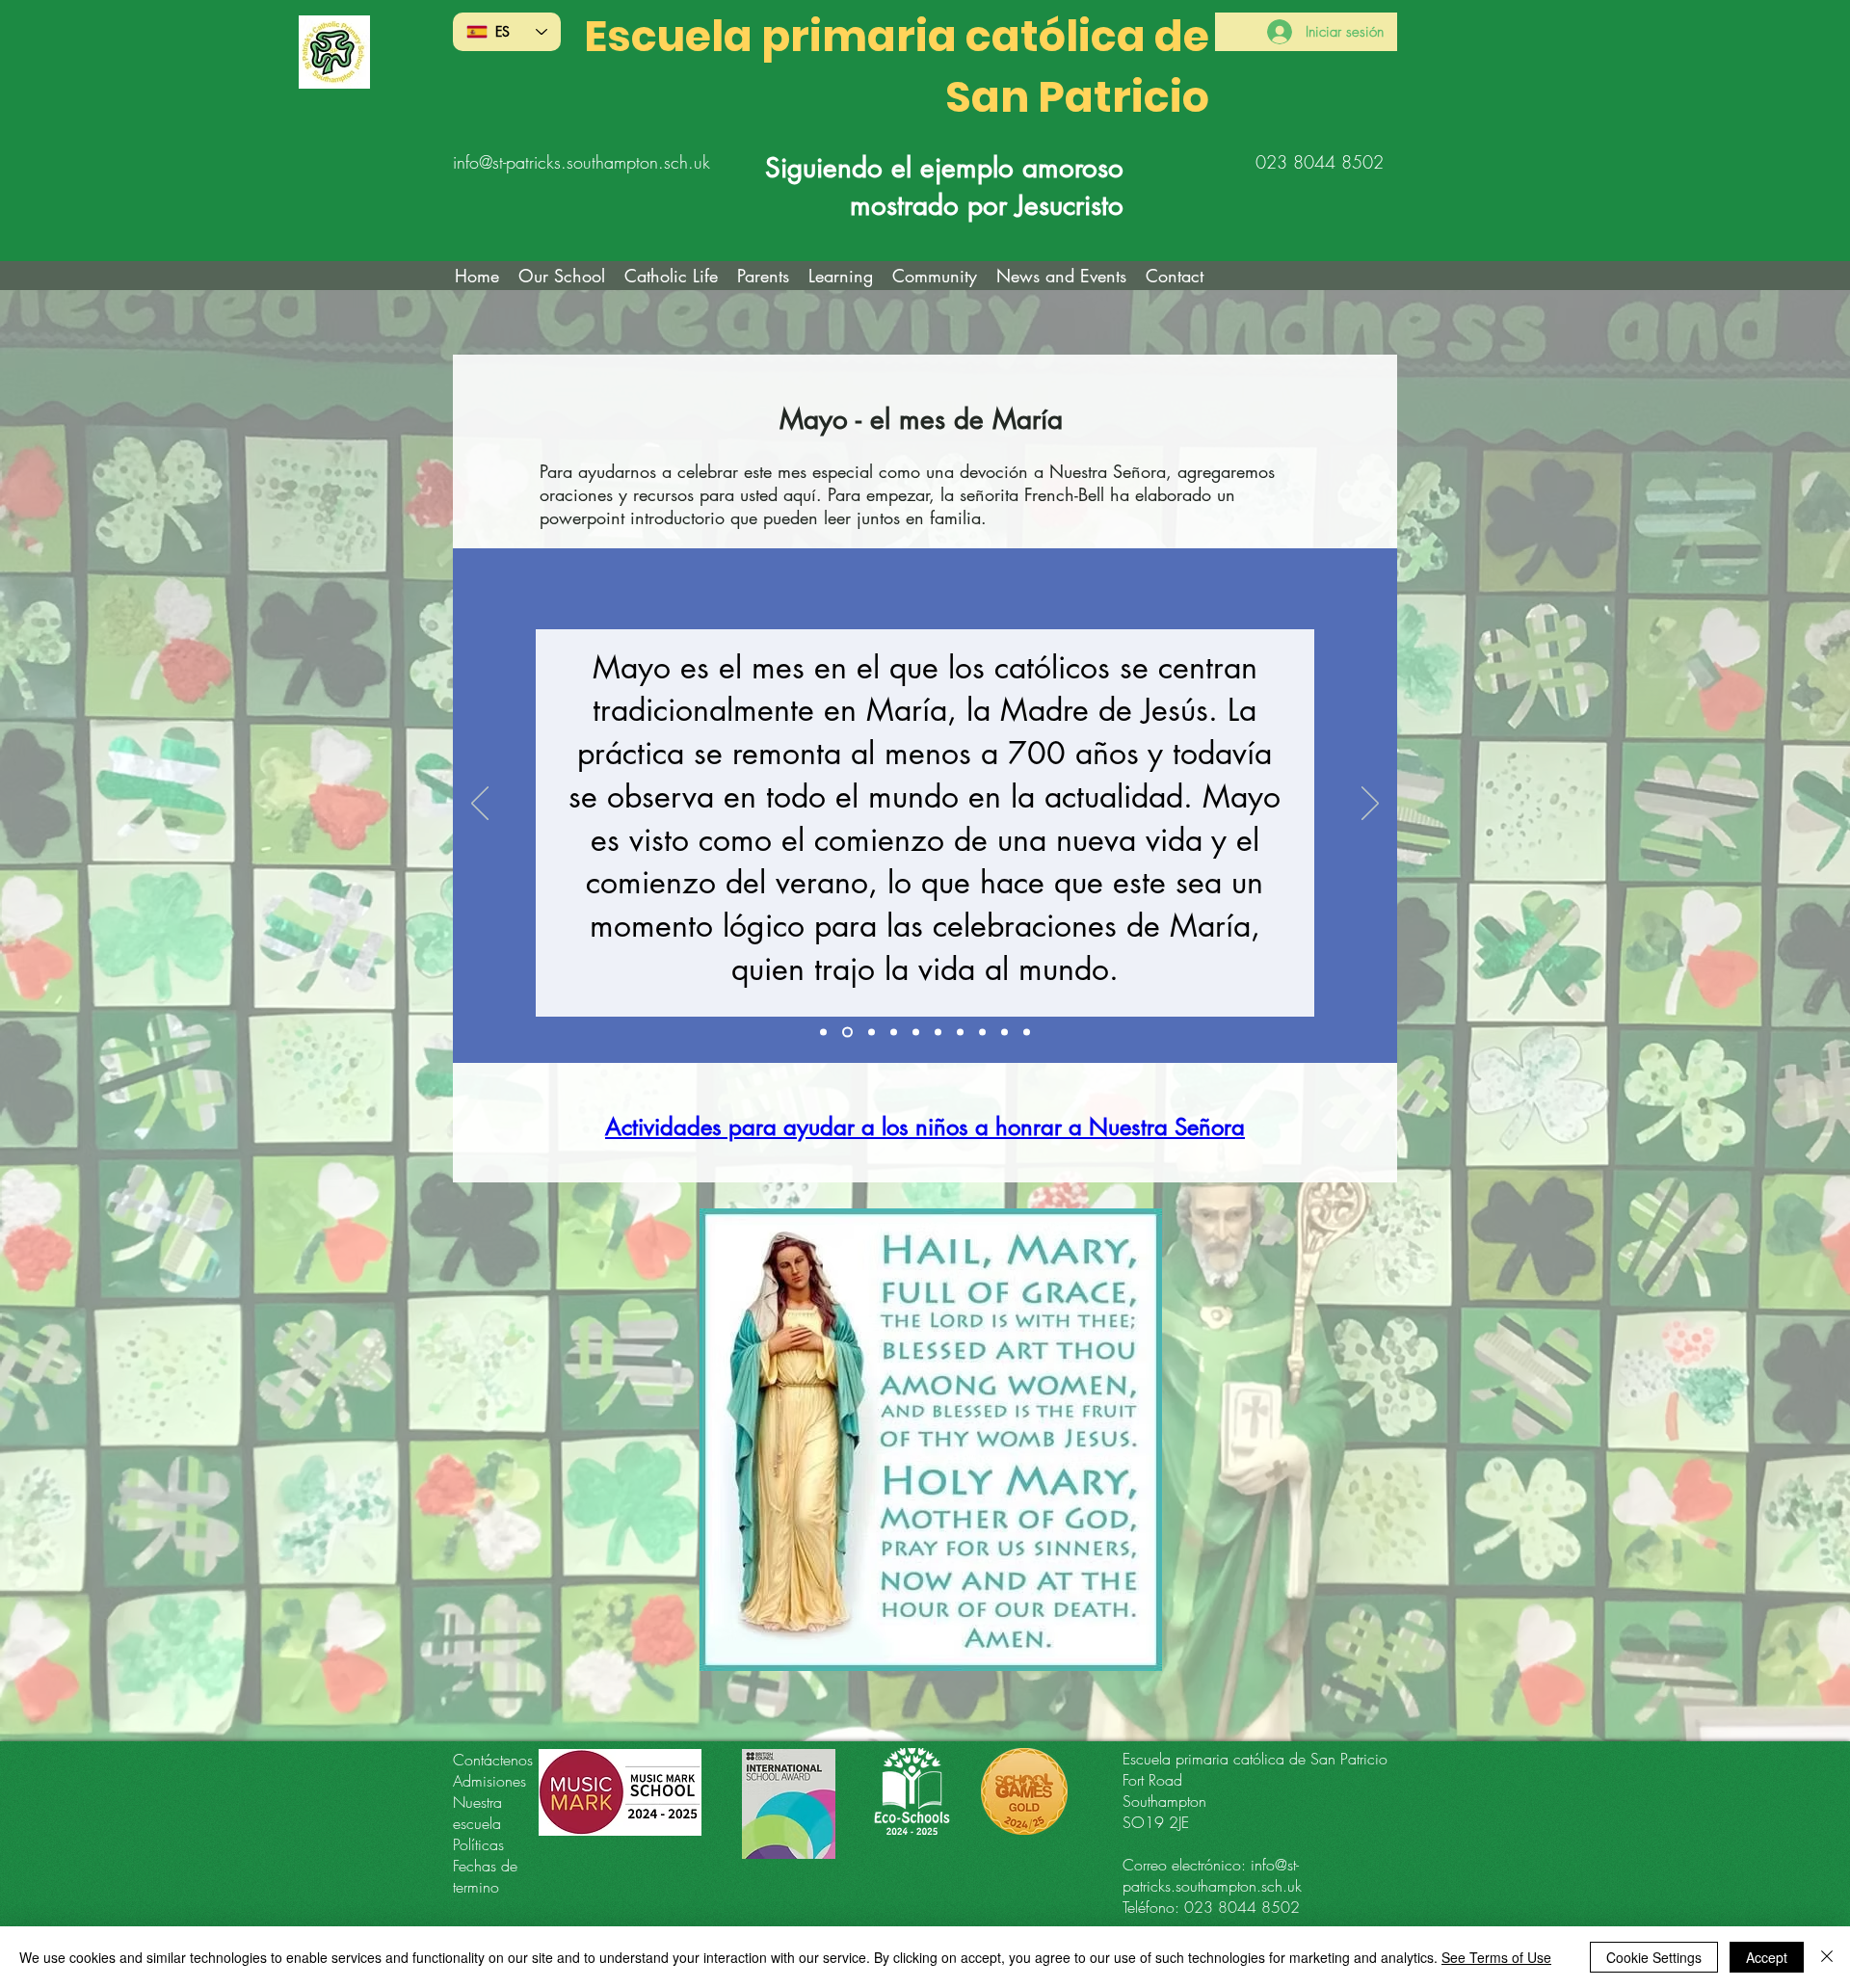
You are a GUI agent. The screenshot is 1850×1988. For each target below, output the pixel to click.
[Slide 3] (870, 1032)
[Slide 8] (982, 1032)
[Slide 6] (938, 1032)
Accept (1767, 1957)
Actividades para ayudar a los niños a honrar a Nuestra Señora (925, 1127)
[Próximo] (1370, 805)
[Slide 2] (846, 1032)
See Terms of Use (1496, 1957)
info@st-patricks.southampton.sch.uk (581, 162)
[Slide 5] (916, 1032)
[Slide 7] (960, 1032)
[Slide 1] (823, 1032)
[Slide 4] (894, 1032)
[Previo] (480, 805)
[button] (671, 276)
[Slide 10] (1027, 1032)
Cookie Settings (1654, 1957)
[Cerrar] (1827, 1957)
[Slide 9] (1004, 1032)
